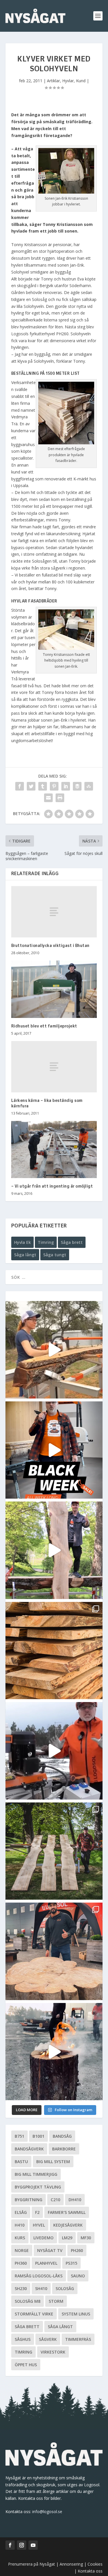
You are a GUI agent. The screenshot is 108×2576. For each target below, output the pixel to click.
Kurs (20, 2238)
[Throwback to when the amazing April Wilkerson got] (54, 1350)
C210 (55, 2200)
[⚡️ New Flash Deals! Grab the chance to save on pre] (54, 1851)
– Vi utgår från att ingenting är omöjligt (52, 1186)
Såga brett (72, 1242)
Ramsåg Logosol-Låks (39, 2276)
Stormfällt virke (34, 2314)
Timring (46, 1242)
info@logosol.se (47, 2512)
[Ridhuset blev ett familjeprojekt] (54, 989)
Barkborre (64, 2149)
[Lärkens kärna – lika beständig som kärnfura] (54, 1067)
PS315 (71, 2263)
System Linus (76, 2314)
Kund (81, 81)
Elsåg (21, 2212)
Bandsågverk (29, 2149)
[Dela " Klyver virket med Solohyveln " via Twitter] (31, 786)
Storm (56, 2301)
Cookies (95, 2564)
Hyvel (39, 2225)
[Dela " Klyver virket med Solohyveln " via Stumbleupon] (89, 786)
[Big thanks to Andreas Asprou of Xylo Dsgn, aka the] (54, 1951)
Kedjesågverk (68, 2225)
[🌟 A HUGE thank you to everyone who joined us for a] (54, 2052)
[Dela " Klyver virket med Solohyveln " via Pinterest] (54, 786)
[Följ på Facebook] (10, 2545)
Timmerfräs (78, 2339)
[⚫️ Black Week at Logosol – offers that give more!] (54, 1450)
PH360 (21, 2263)
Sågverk (48, 2339)
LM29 (67, 2238)
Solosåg (65, 2288)
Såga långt (25, 1255)
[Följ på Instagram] (22, 2545)
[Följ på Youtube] (33, 2545)
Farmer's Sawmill (67, 2212)
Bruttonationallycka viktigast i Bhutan (50, 946)
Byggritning (29, 2200)
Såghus (23, 2339)
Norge (22, 2250)
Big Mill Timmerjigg (36, 2174)
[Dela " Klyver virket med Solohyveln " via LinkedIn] (66, 786)
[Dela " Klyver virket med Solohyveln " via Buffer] (77, 786)
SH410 (41, 2288)
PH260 (77, 2250)
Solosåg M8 (28, 2301)
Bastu (21, 2162)
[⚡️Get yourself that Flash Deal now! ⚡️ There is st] (54, 1651)
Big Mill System (53, 2162)
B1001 (38, 2136)
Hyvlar (68, 81)
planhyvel (46, 2263)
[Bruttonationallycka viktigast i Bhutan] (54, 912)
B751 (19, 2136)
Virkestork (53, 2352)
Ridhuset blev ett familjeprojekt (44, 1026)
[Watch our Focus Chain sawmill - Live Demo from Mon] (54, 1751)
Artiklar (53, 81)
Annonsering (71, 2564)
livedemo (43, 2238)
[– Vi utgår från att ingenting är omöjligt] (54, 1150)
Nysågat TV (50, 2250)
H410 (20, 2225)
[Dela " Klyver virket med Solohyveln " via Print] (60, 798)
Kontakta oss (90, 2571)
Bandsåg (62, 2136)
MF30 (86, 2238)
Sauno (78, 2276)
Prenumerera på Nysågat (32, 2564)
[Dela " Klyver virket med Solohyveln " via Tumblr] (43, 786)
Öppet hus (26, 2365)
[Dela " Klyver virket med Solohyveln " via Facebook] (20, 786)
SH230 (21, 2288)
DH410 (75, 2200)
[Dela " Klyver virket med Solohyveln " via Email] (48, 798)
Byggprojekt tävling (38, 2187)
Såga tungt (55, 1255)
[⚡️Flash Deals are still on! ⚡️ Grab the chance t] (54, 1550)
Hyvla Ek (22, 1242)
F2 (37, 2212)
